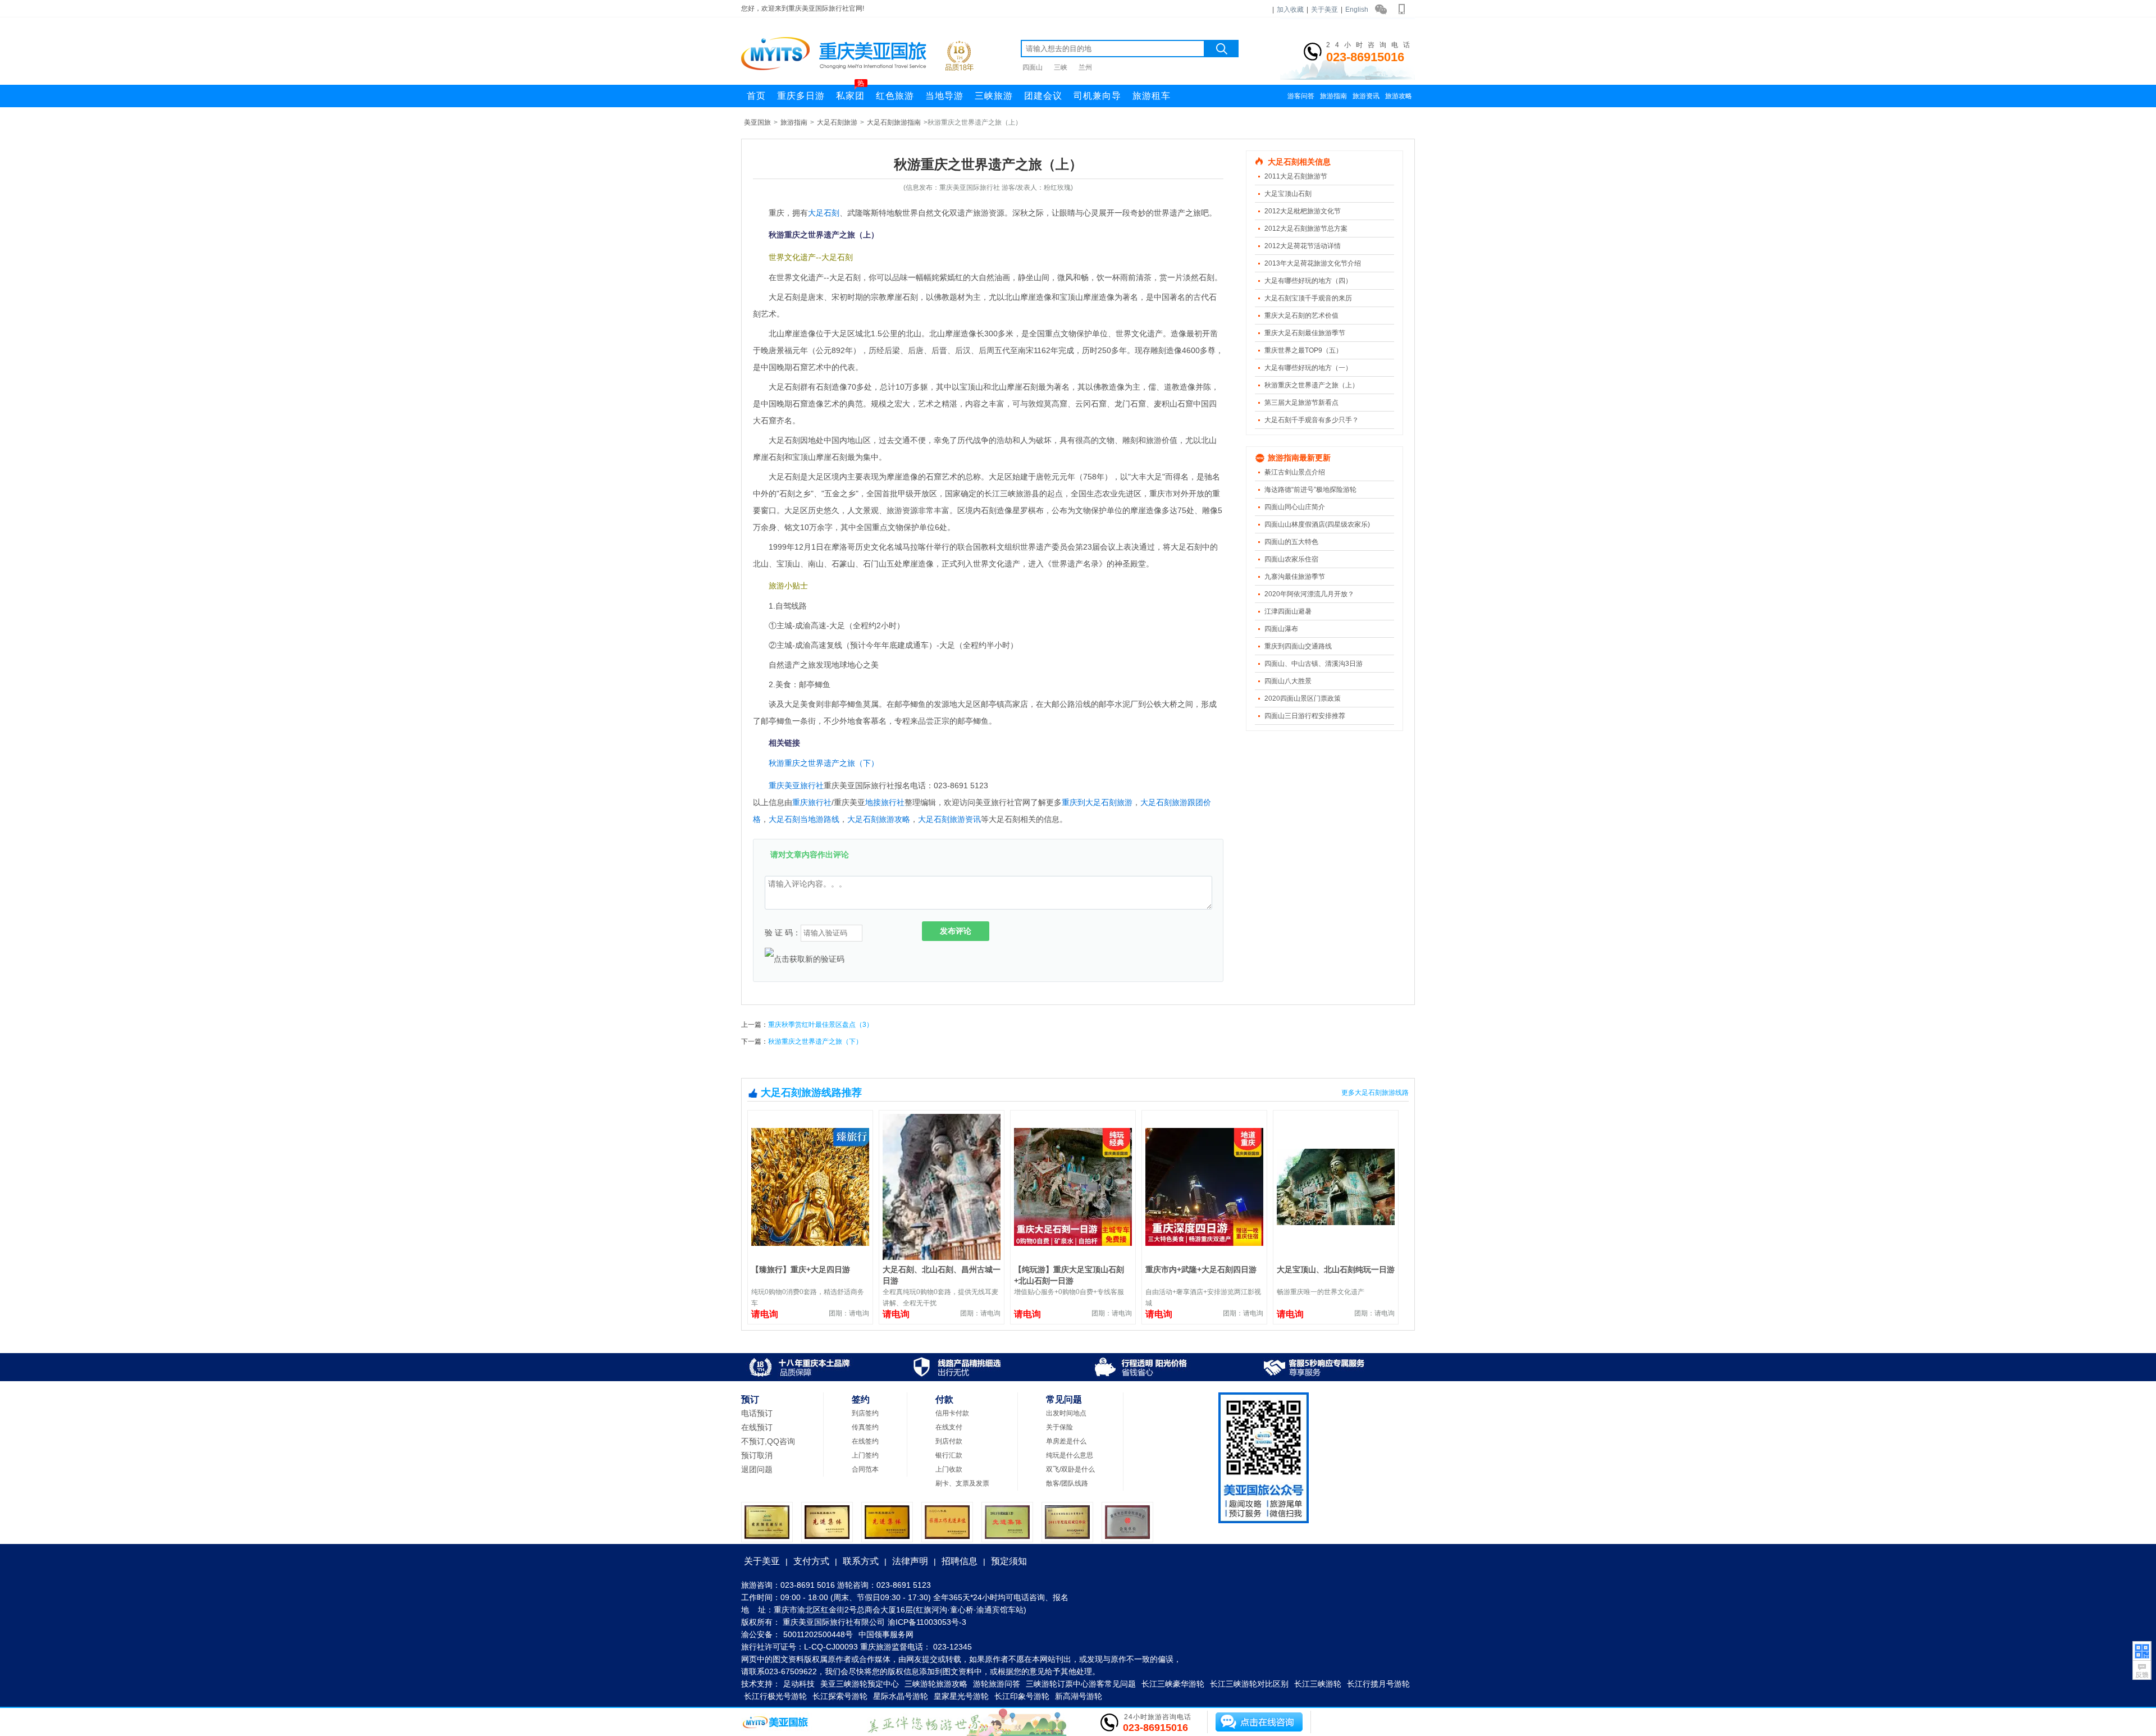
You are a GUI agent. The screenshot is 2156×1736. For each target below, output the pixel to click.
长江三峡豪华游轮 (1173, 1684)
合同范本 (865, 1469)
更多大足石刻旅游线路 (1375, 1093)
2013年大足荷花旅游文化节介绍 (1313, 263)
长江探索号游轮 (840, 1696)
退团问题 (757, 1469)
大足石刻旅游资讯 (949, 819)
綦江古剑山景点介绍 (1295, 472)
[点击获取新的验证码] (805, 959)
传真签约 (865, 1427)
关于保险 (1059, 1427)
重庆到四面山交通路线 (1298, 646)
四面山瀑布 (1281, 629)
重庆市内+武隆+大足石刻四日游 (1201, 1269)
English (1357, 10)
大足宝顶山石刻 (1288, 194)
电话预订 (757, 1413)
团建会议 (1043, 96)
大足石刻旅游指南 (894, 122)
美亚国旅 (757, 122)
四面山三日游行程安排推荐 (1305, 716)
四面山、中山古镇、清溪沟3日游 (1314, 664)
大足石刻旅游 (837, 122)
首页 (756, 96)
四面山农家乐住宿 (1291, 559)
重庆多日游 (801, 96)
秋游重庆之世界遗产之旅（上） (1312, 385)
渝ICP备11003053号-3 (927, 1622)
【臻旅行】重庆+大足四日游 (801, 1269)
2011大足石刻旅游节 (1296, 176)
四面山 (1033, 67)
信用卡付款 (952, 1413)
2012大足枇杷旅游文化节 (1303, 211)
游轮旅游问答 (997, 1684)
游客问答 (1301, 96)
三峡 (1061, 67)
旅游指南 (1333, 96)
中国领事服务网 (886, 1634)
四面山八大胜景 (1288, 681)
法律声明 (910, 1561)
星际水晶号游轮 (901, 1696)
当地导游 (944, 96)
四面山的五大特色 (1291, 542)
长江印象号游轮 (1022, 1696)
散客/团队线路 (1067, 1483)
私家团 (850, 93)
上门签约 (865, 1455)
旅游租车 (1152, 96)
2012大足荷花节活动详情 (1303, 246)
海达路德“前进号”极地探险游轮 (1310, 490)
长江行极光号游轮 (775, 1696)
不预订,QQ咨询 (768, 1441)
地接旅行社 (885, 802)
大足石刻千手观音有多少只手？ (1312, 420)
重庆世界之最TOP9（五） (1303, 350)
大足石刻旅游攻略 (879, 819)
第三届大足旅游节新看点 (1301, 403)
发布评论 (956, 931)
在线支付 (949, 1427)
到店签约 (865, 1413)
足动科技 (799, 1684)
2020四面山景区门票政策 (1303, 698)
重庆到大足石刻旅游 (1097, 802)
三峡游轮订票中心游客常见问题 (1081, 1684)
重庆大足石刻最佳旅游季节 (1305, 333)
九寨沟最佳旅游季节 (1295, 577)
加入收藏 (1290, 10)
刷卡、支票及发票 (962, 1483)
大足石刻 (824, 213)
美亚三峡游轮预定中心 (860, 1684)
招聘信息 (960, 1561)
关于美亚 (1324, 10)
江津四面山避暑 (1288, 611)
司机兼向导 (1097, 96)
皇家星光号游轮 (961, 1696)
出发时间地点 (1066, 1413)
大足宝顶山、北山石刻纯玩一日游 (1336, 1269)
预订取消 (757, 1455)
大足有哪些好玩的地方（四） (1308, 281)
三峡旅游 (994, 96)
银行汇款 (949, 1455)
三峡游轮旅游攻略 (936, 1684)
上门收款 (949, 1469)
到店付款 (949, 1441)
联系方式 (861, 1561)
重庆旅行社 (812, 802)
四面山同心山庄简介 (1295, 507)
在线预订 (757, 1427)
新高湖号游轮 (1079, 1696)
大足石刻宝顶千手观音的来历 (1308, 298)
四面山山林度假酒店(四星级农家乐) (1317, 524)
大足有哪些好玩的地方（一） (1308, 368)
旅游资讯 (1366, 96)
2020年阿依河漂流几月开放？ (1309, 594)
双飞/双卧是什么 (1070, 1469)
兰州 (1085, 67)
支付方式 (811, 1561)
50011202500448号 (818, 1634)
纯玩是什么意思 (1070, 1455)
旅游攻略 (1399, 96)
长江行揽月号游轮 (1378, 1684)
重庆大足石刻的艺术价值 (1301, 316)
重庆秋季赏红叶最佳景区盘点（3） (821, 1025)
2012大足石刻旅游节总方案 (1306, 229)
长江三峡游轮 (1318, 1684)
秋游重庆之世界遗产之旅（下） (824, 763)
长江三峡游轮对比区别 (1249, 1684)
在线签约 (865, 1441)
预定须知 (1009, 1561)
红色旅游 (895, 96)
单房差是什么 (1066, 1441)
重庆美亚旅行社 (796, 785)
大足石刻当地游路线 (804, 819)
